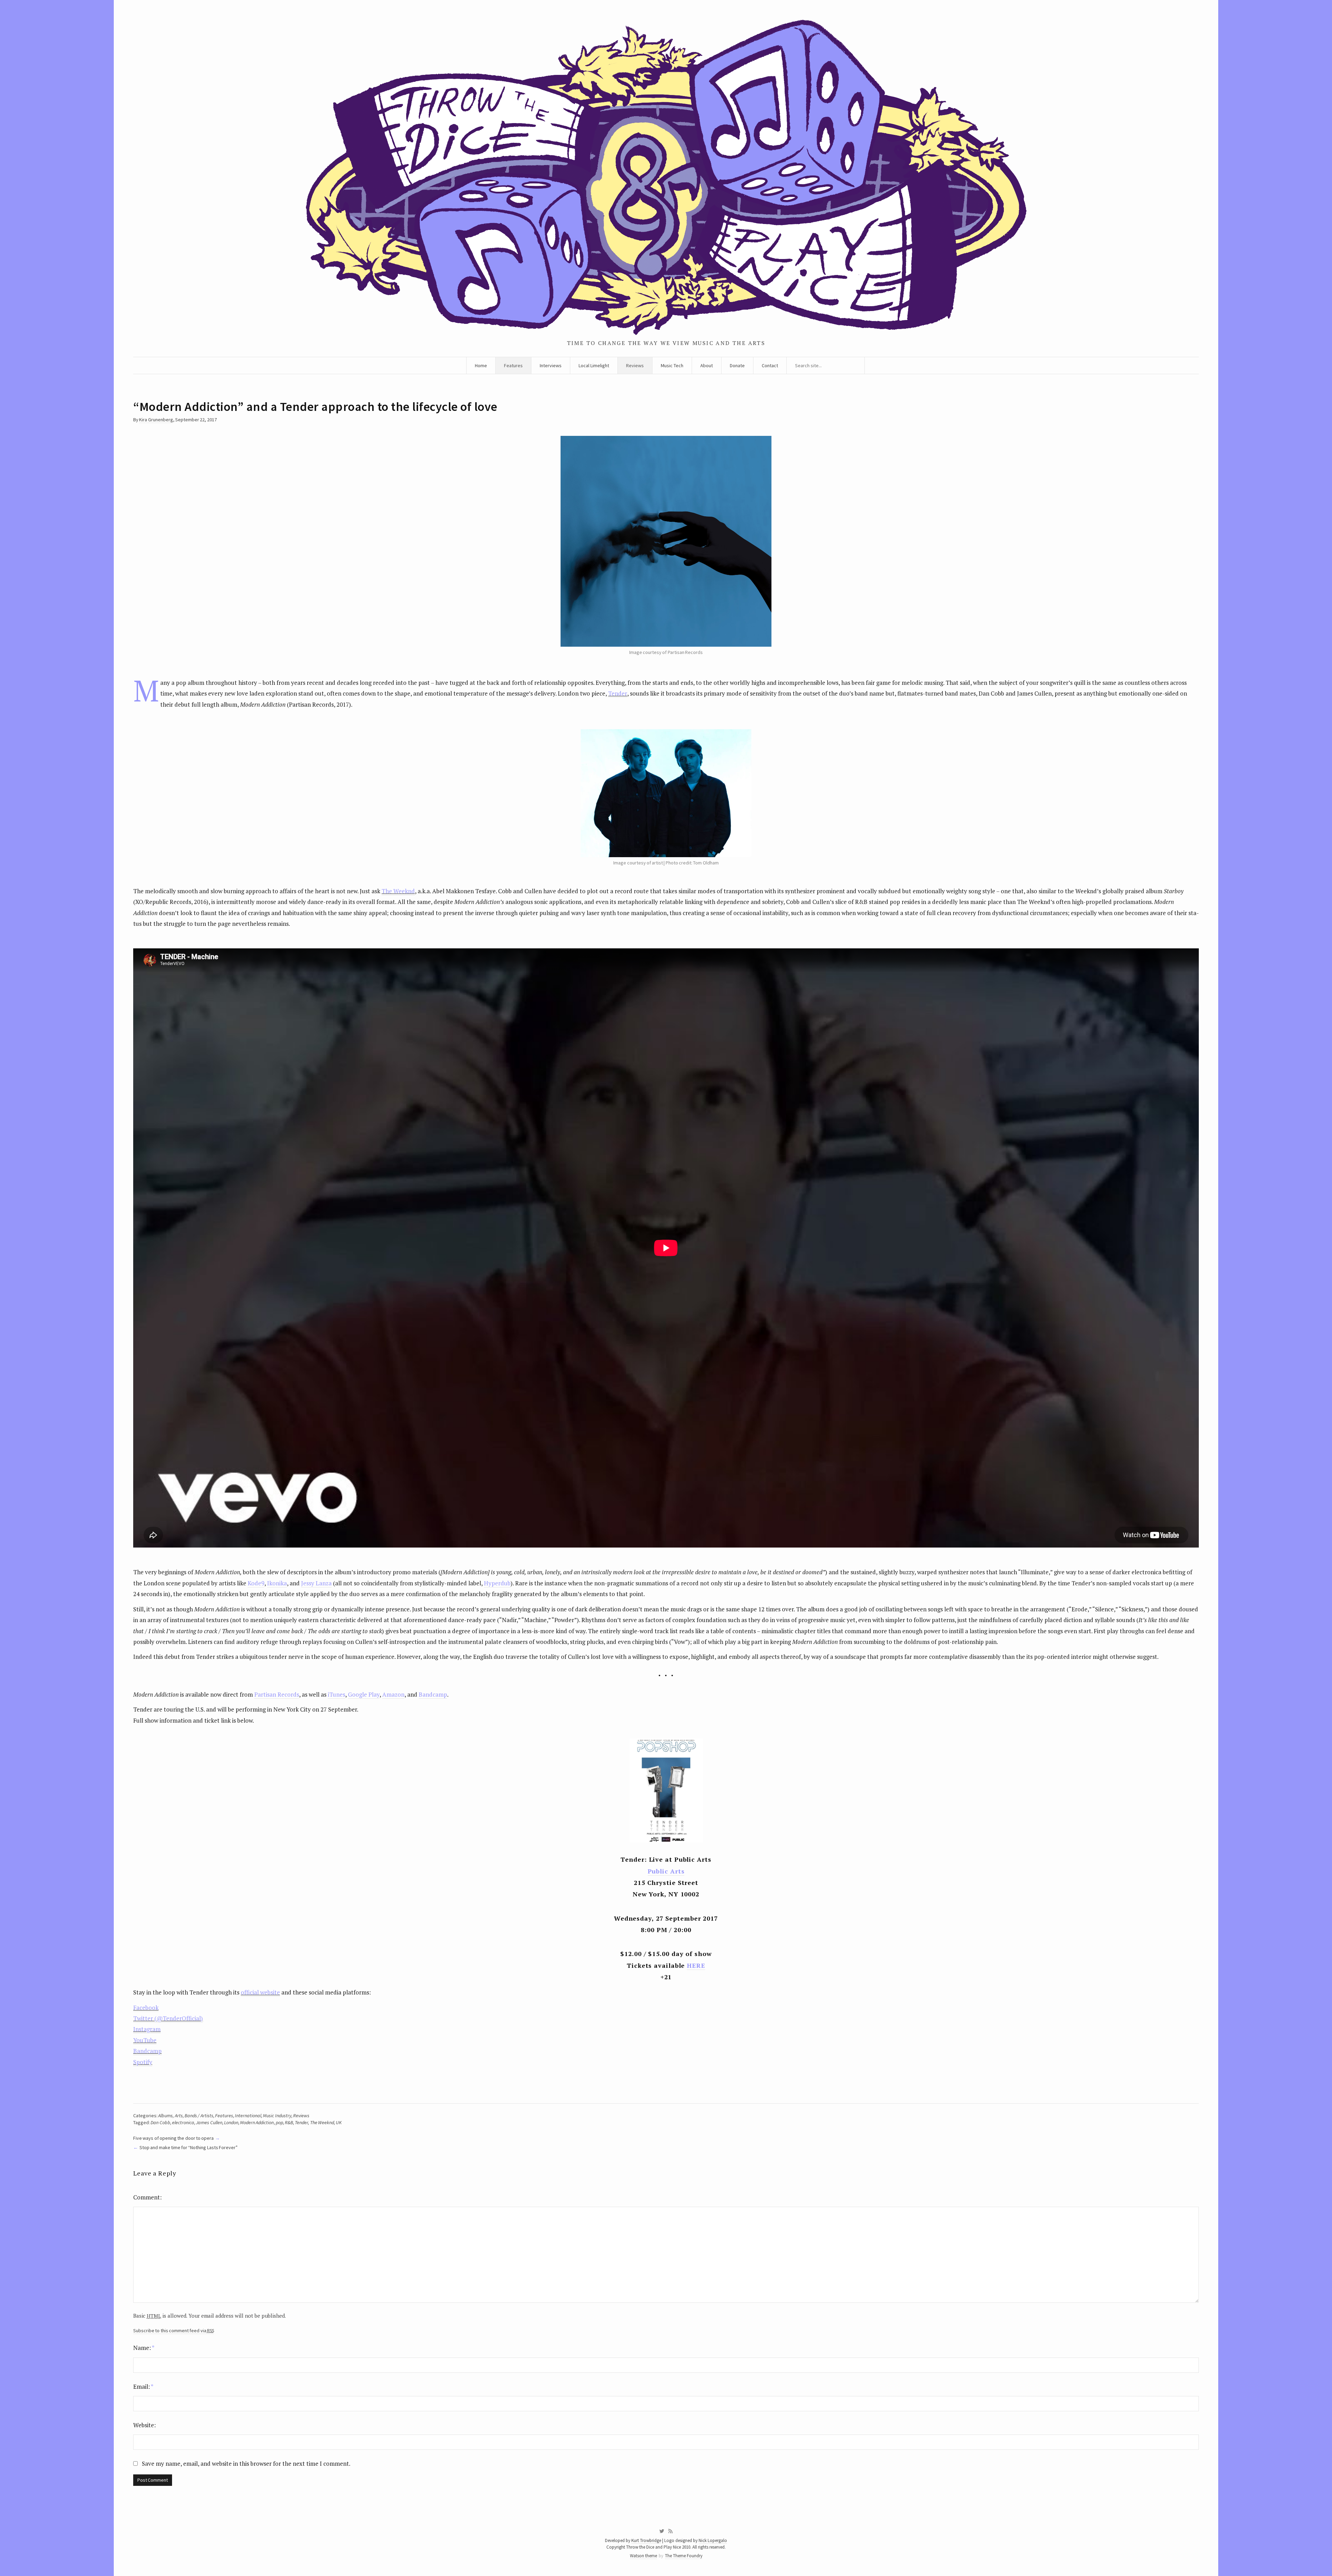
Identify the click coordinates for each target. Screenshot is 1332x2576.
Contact (770, 365)
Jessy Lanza (316, 1583)
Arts (179, 2116)
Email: (143, 2387)
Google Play (364, 1694)
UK (339, 2122)
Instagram (147, 2029)
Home (481, 365)
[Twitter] (662, 2531)
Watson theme (643, 2556)
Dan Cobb (160, 2122)
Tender (618, 693)
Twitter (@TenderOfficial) (168, 2018)
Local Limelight (594, 365)
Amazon (393, 1694)
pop (279, 2122)
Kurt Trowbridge (646, 2540)
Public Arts (666, 1871)
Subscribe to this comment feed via (174, 2331)
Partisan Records (277, 1694)
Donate (737, 365)
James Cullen (209, 2122)
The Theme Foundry (684, 2556)
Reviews (635, 365)
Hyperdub (497, 1583)
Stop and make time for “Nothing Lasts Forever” (189, 2147)
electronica (183, 2122)
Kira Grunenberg (156, 420)
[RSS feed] (671, 2531)
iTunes (336, 1694)
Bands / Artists (199, 2116)
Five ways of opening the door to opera (173, 2138)
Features (513, 365)
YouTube (145, 2040)
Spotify (143, 2062)
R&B (289, 2122)
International (248, 2116)
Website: (144, 2425)
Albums (165, 2116)
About (707, 365)
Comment (147, 2197)
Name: (144, 2348)
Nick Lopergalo (713, 2540)
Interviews (551, 365)
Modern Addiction (257, 2122)
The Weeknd (398, 891)
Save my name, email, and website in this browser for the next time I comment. (246, 2463)
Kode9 (256, 1583)
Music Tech (672, 365)
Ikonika (277, 1583)
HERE (696, 1965)
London (231, 2122)
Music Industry (277, 2116)
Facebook (146, 2008)
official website (260, 1992)
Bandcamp (433, 1694)
